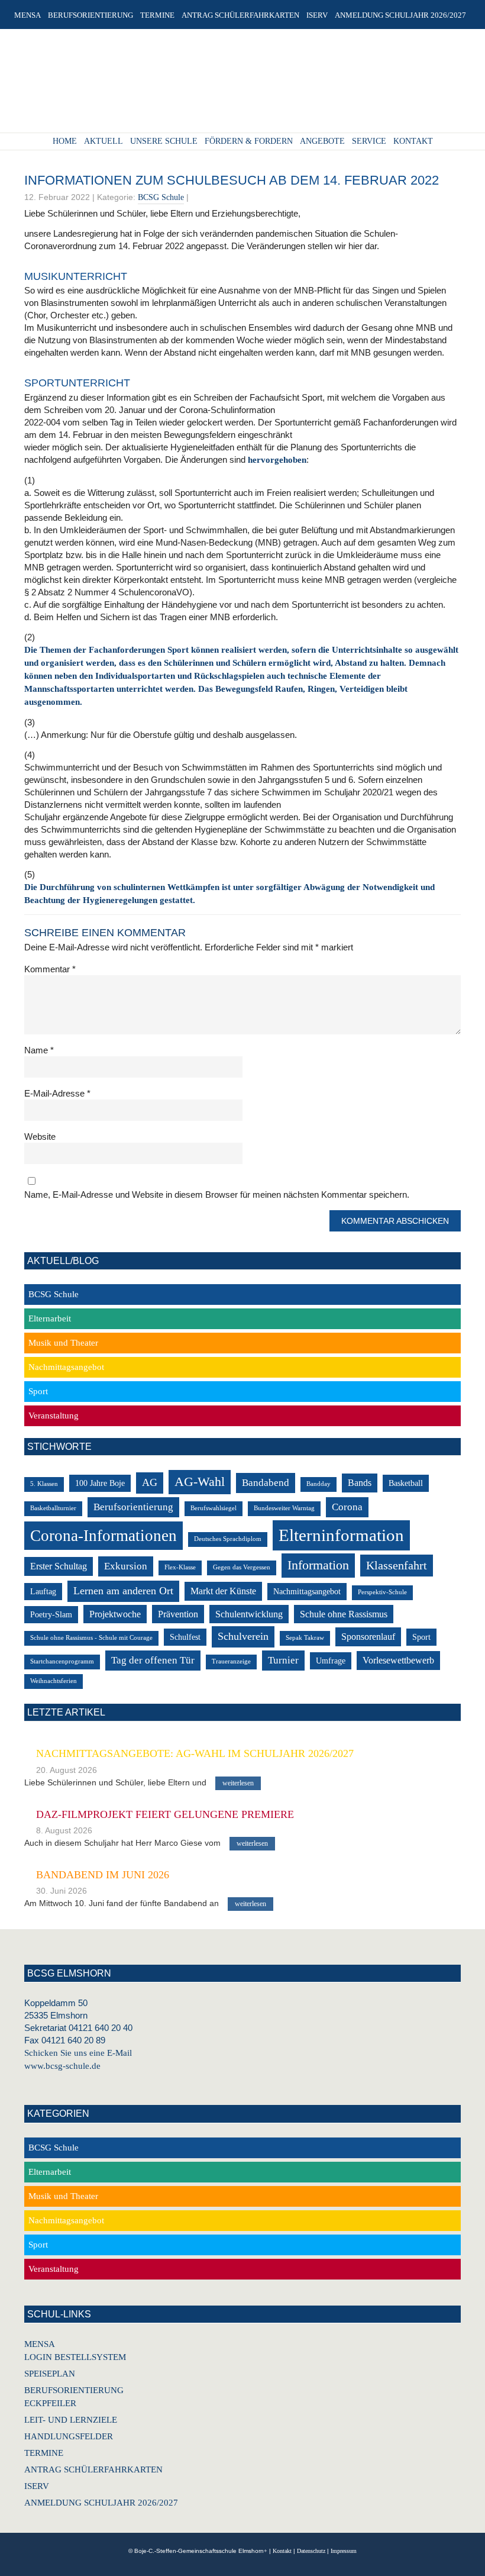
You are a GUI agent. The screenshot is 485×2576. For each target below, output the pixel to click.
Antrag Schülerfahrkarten (93, 2469)
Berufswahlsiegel (214, 1508)
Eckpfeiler (50, 2403)
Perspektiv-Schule (382, 1592)
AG (150, 1482)
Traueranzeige (231, 1661)
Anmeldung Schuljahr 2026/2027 (101, 2503)
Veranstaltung (54, 1416)
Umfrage (331, 1661)
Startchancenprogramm (62, 1661)
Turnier (283, 1660)
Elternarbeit (50, 1318)
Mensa (40, 2344)
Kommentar (50, 969)
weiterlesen (238, 1783)
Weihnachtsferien (54, 1681)
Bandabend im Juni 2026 (103, 1875)
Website (40, 1137)
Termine (44, 2453)
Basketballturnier (53, 1508)
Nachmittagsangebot (66, 1367)
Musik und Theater (63, 1343)
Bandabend (266, 1483)
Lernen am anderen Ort (123, 1591)
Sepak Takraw (305, 1638)
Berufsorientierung (133, 1507)
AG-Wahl (200, 1482)
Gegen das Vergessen (242, 1567)
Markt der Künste (223, 1591)
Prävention (178, 1614)
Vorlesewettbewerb (398, 1660)
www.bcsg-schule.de (62, 2066)
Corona (347, 1507)
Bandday (319, 1484)
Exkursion (126, 1566)
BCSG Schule (161, 197)
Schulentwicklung (249, 1614)
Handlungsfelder (69, 2436)
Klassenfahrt (397, 1566)
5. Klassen (44, 1484)
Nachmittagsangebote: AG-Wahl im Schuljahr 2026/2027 (195, 1753)
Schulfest (185, 1637)
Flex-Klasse (180, 1567)
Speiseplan (50, 2374)
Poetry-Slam (51, 1615)
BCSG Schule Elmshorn (238, 85)
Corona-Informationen (104, 1536)
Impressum (344, 2551)
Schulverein (243, 1636)
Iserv (37, 2486)
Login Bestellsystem (75, 2357)
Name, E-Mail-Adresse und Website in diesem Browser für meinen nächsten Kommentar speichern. (217, 1194)
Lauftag (43, 1592)
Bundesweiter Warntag (284, 1508)
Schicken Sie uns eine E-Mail (78, 2053)
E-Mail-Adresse (57, 1093)
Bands (360, 1483)
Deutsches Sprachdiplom (228, 1539)
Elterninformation (341, 1535)
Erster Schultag (59, 1566)
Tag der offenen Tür (153, 1660)
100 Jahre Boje (100, 1483)
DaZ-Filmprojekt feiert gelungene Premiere (165, 1814)
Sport (38, 1391)
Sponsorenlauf (368, 1637)
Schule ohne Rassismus (344, 1614)
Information (318, 1565)
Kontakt (282, 2551)
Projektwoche (115, 1614)
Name (39, 1050)
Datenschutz (311, 2551)
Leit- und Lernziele (71, 2420)
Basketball (406, 1483)
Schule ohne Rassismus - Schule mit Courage (91, 1638)
